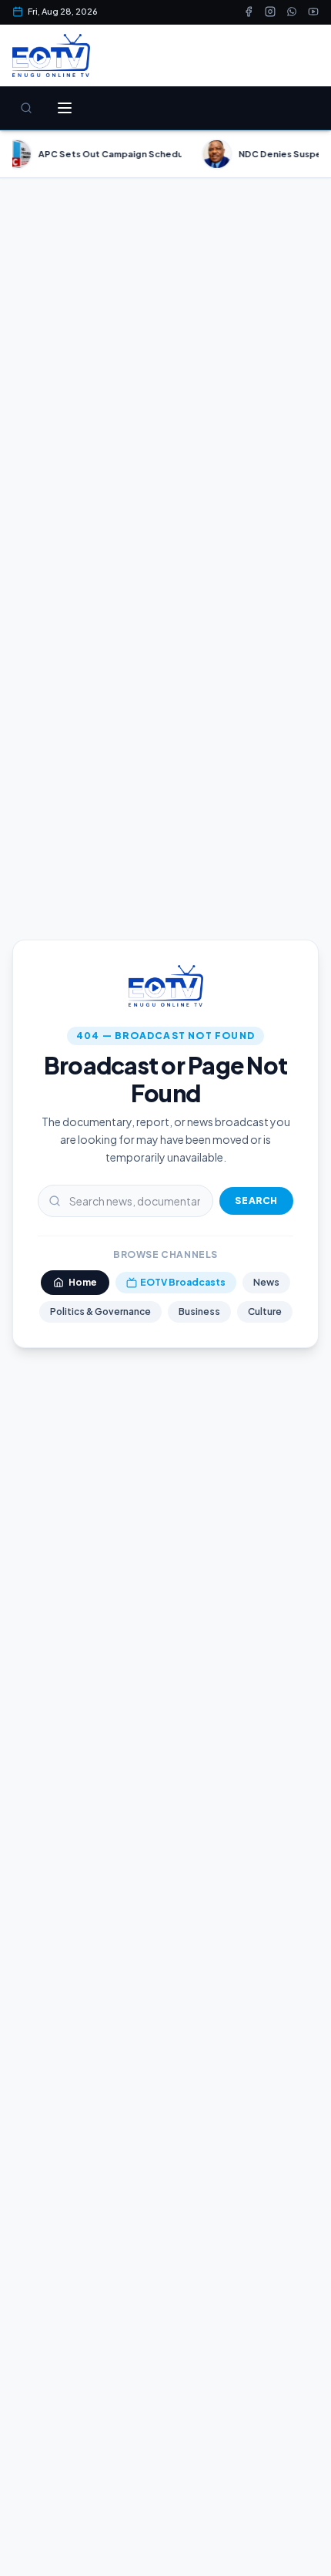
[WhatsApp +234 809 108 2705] (292, 12)
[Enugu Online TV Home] (51, 55)
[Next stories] (313, 154)
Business (199, 1312)
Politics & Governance (100, 1312)
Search (256, 1201)
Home (83, 1282)
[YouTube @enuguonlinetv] (313, 12)
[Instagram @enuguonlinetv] (270, 12)
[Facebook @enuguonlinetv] (249, 12)
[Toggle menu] (65, 108)
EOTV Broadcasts (183, 1282)
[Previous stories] (18, 154)
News (266, 1282)
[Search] (26, 108)
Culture (265, 1312)
